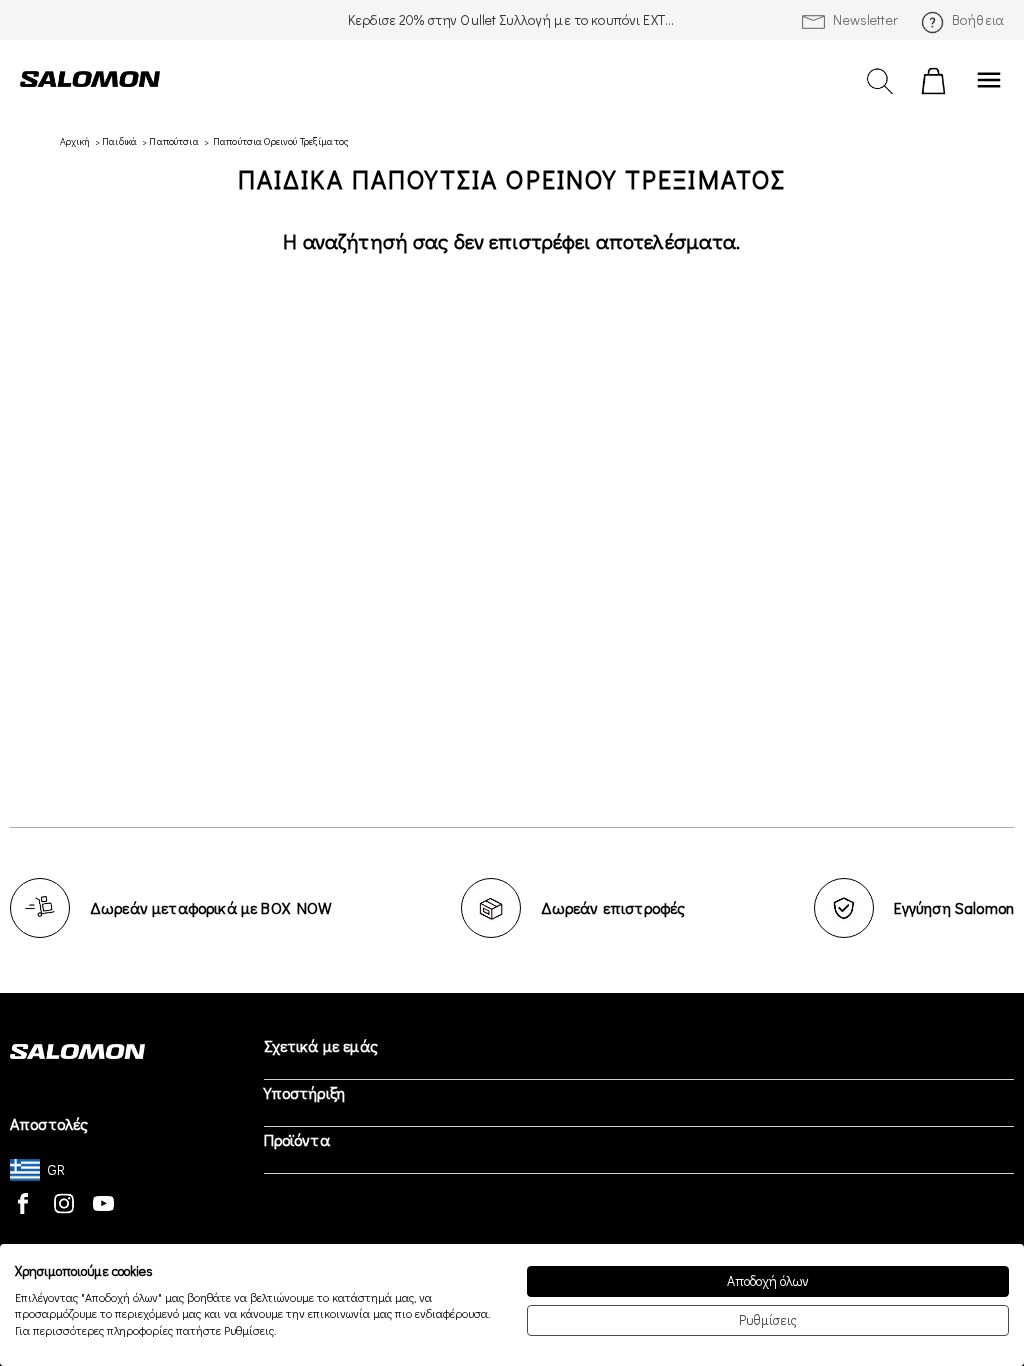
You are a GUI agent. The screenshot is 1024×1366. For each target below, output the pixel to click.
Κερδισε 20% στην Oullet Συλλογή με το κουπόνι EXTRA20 (512, 19)
